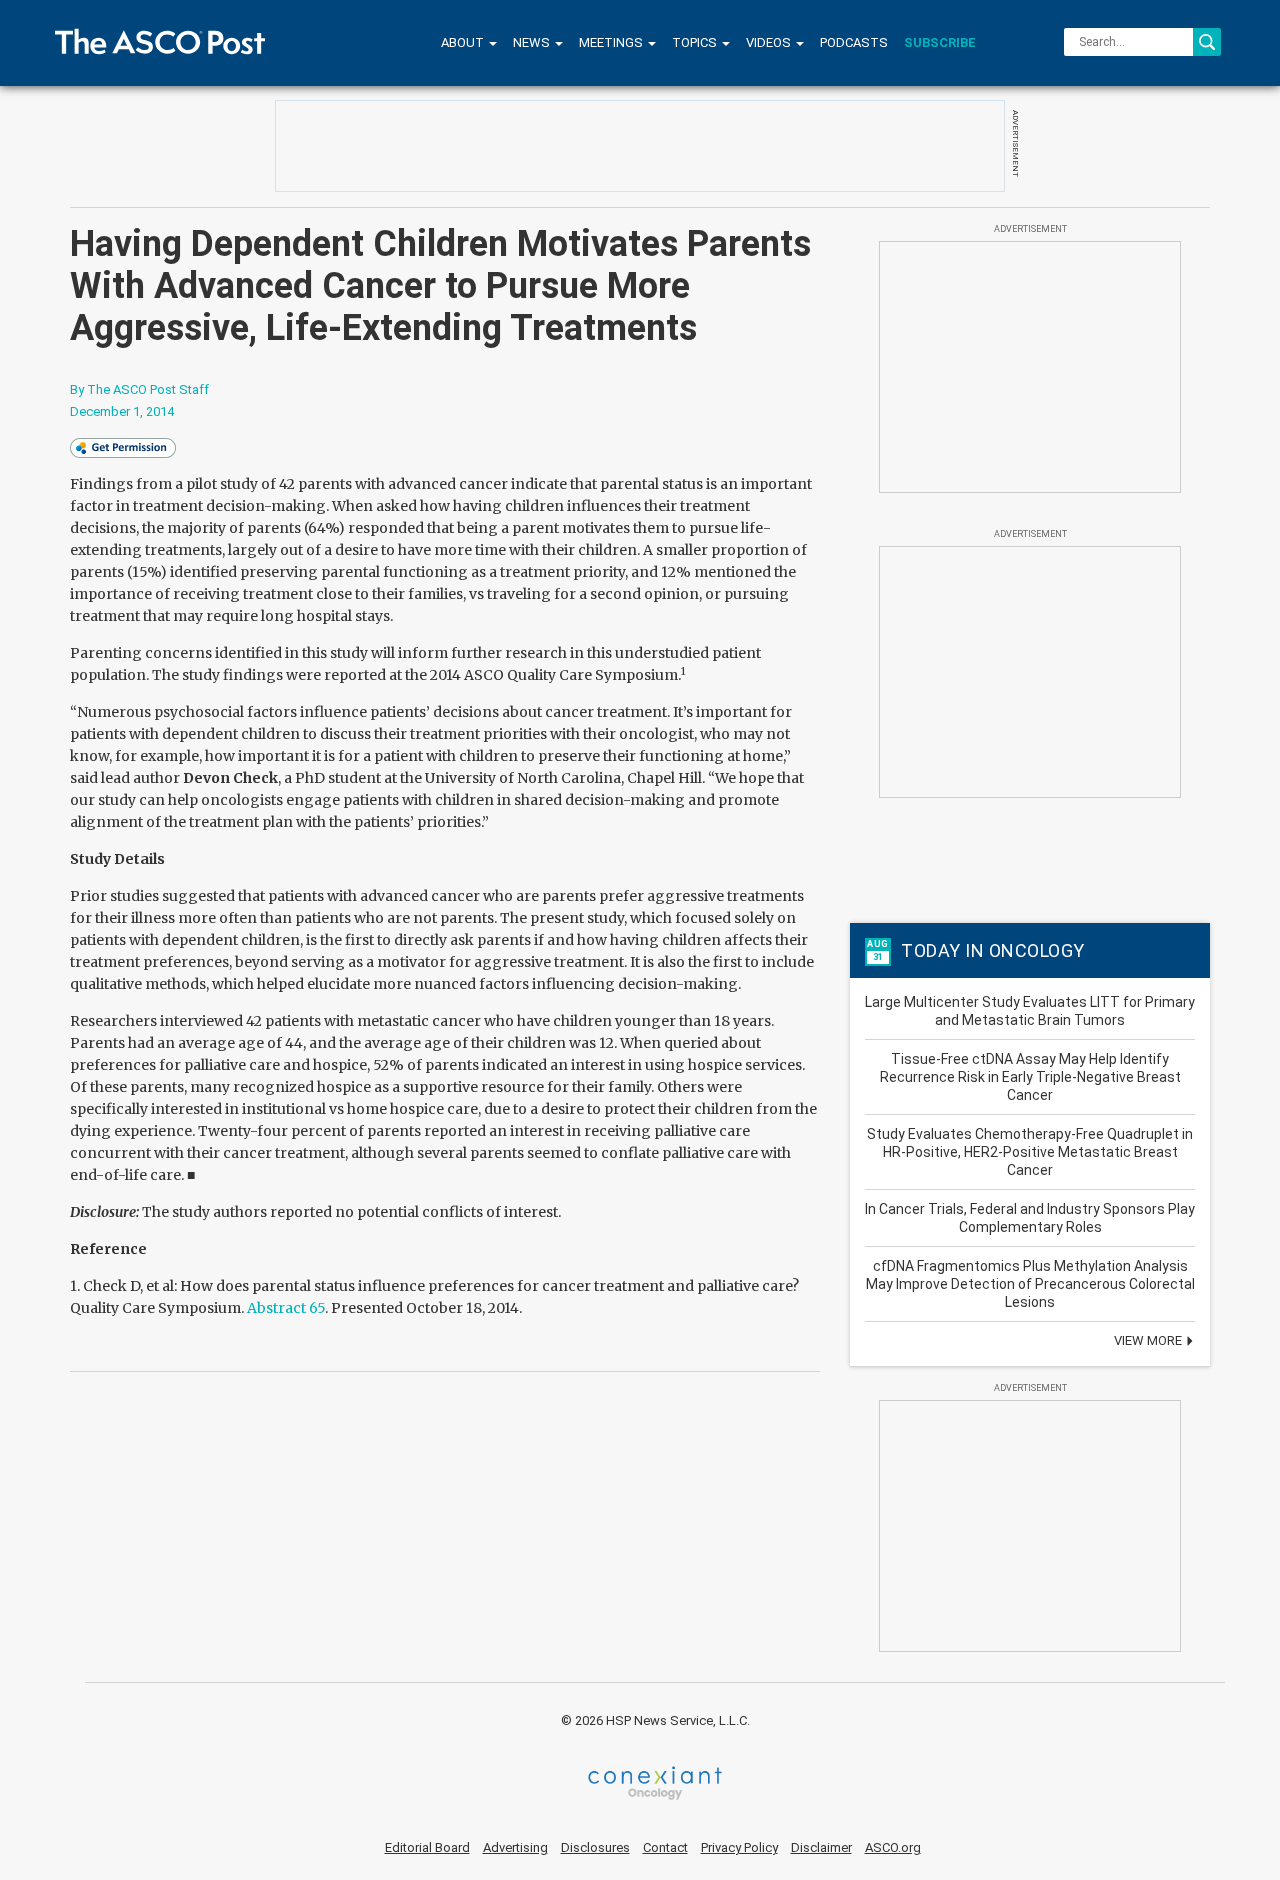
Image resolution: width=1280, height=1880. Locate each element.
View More (1149, 1340)
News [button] (533, 42)
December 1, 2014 (122, 411)
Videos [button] (770, 42)
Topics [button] (696, 42)
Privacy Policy (739, 1847)
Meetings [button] (612, 42)
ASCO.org (893, 1847)
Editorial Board (427, 1847)
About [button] (464, 42)
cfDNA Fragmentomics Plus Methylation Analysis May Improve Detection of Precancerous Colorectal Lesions (1030, 1284)
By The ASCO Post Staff (139, 389)
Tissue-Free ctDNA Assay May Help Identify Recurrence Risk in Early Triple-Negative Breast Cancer (1030, 1077)
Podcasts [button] (854, 42)
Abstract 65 (286, 1308)
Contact (665, 1847)
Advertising (515, 1847)
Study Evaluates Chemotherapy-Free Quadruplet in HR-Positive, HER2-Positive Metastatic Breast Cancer (1030, 1152)
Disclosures (595, 1847)
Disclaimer (821, 1847)
